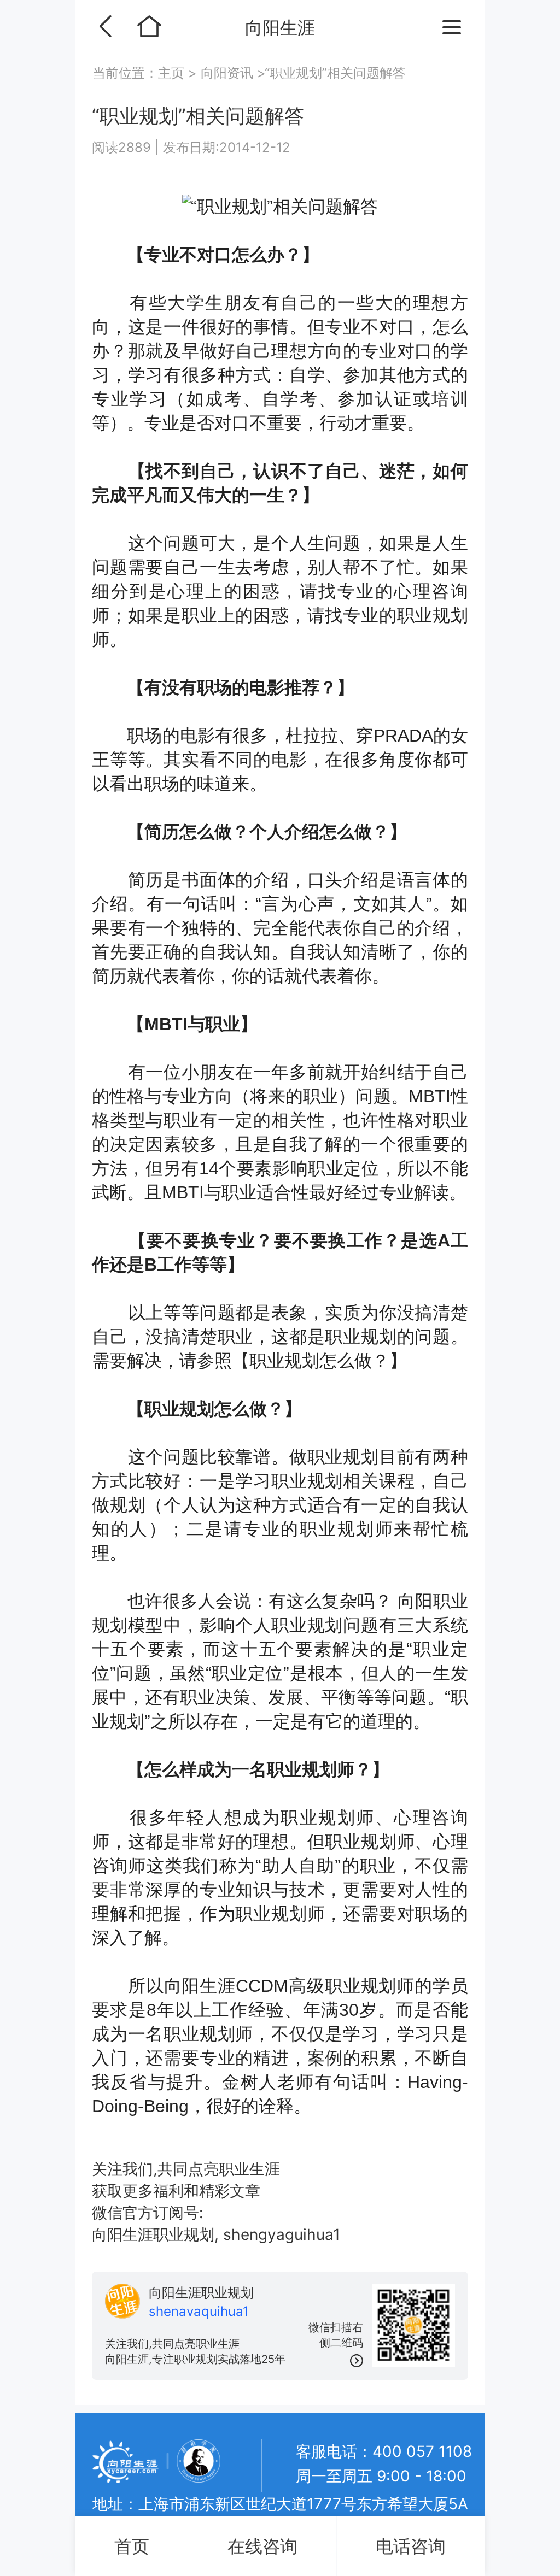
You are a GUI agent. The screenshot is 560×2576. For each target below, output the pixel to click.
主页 (173, 73)
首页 (132, 2546)
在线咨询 (262, 2546)
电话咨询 (411, 2546)
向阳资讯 (227, 73)
